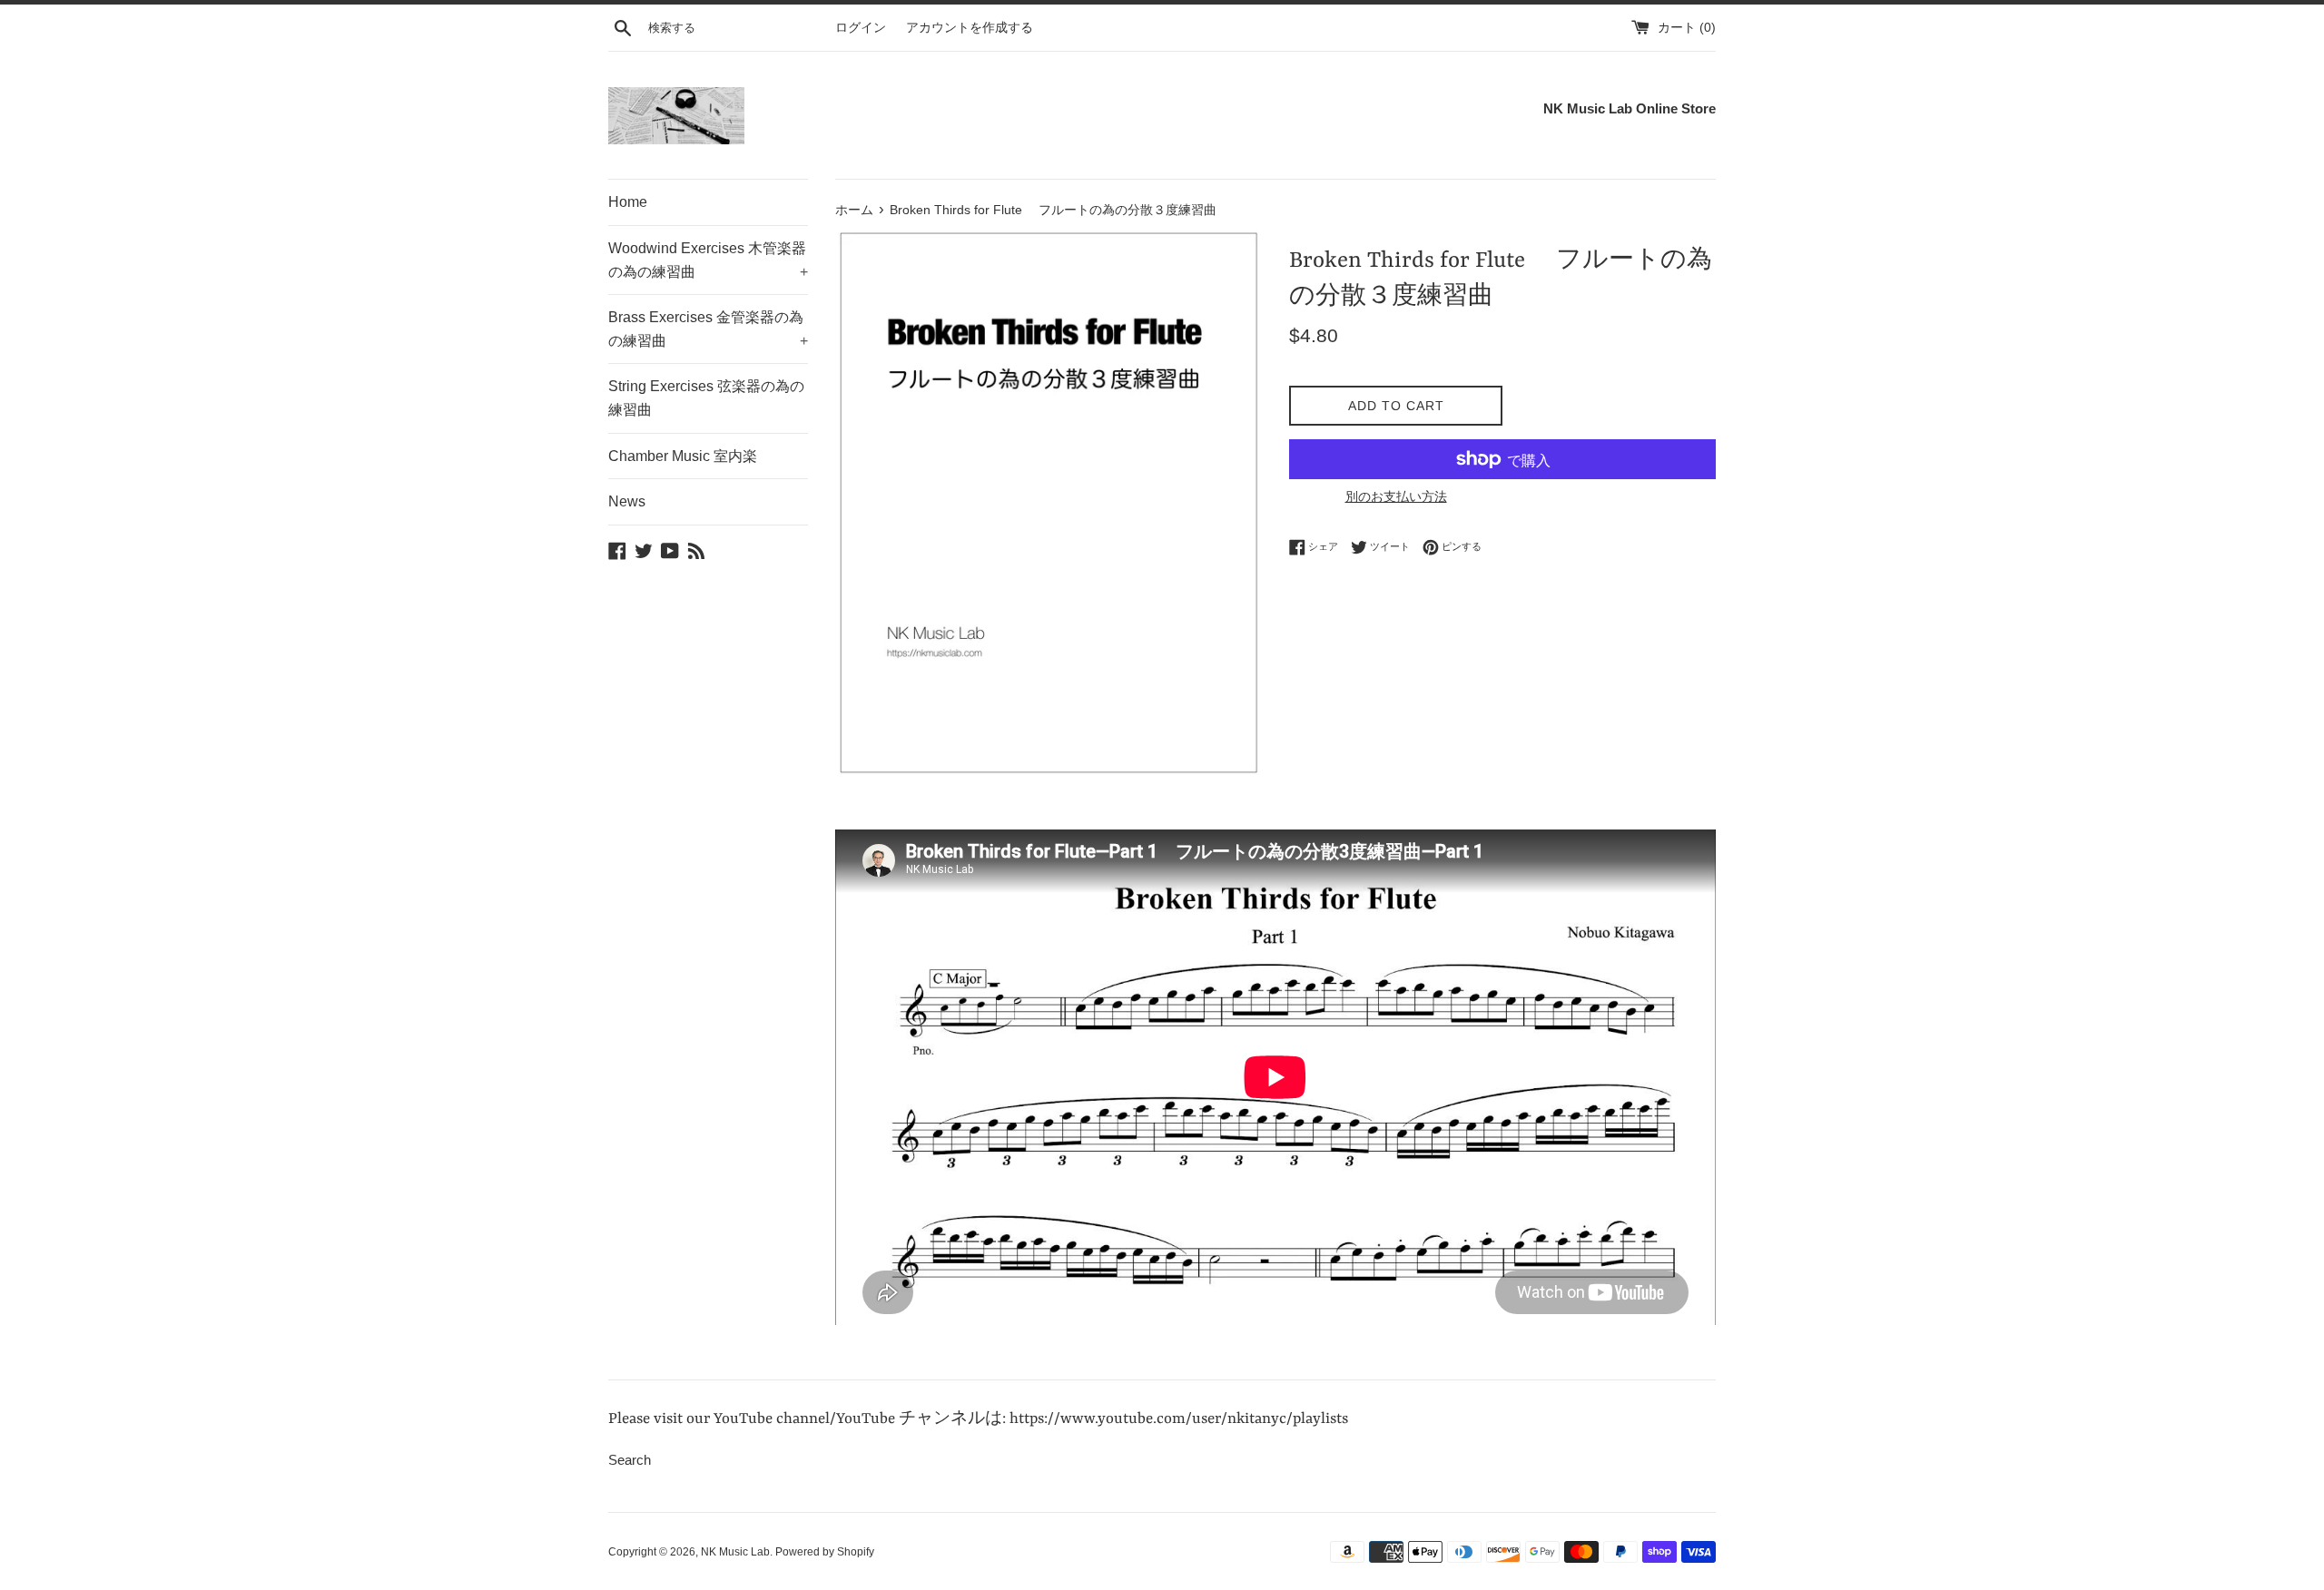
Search (630, 1460)
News (627, 501)
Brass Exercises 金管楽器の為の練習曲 (708, 329)
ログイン (861, 28)
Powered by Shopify (825, 1552)
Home (628, 202)
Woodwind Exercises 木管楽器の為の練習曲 (708, 260)
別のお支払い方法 (1396, 496)
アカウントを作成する (970, 28)
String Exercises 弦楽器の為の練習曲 (706, 398)
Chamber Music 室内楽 (683, 456)
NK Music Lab (735, 1552)
